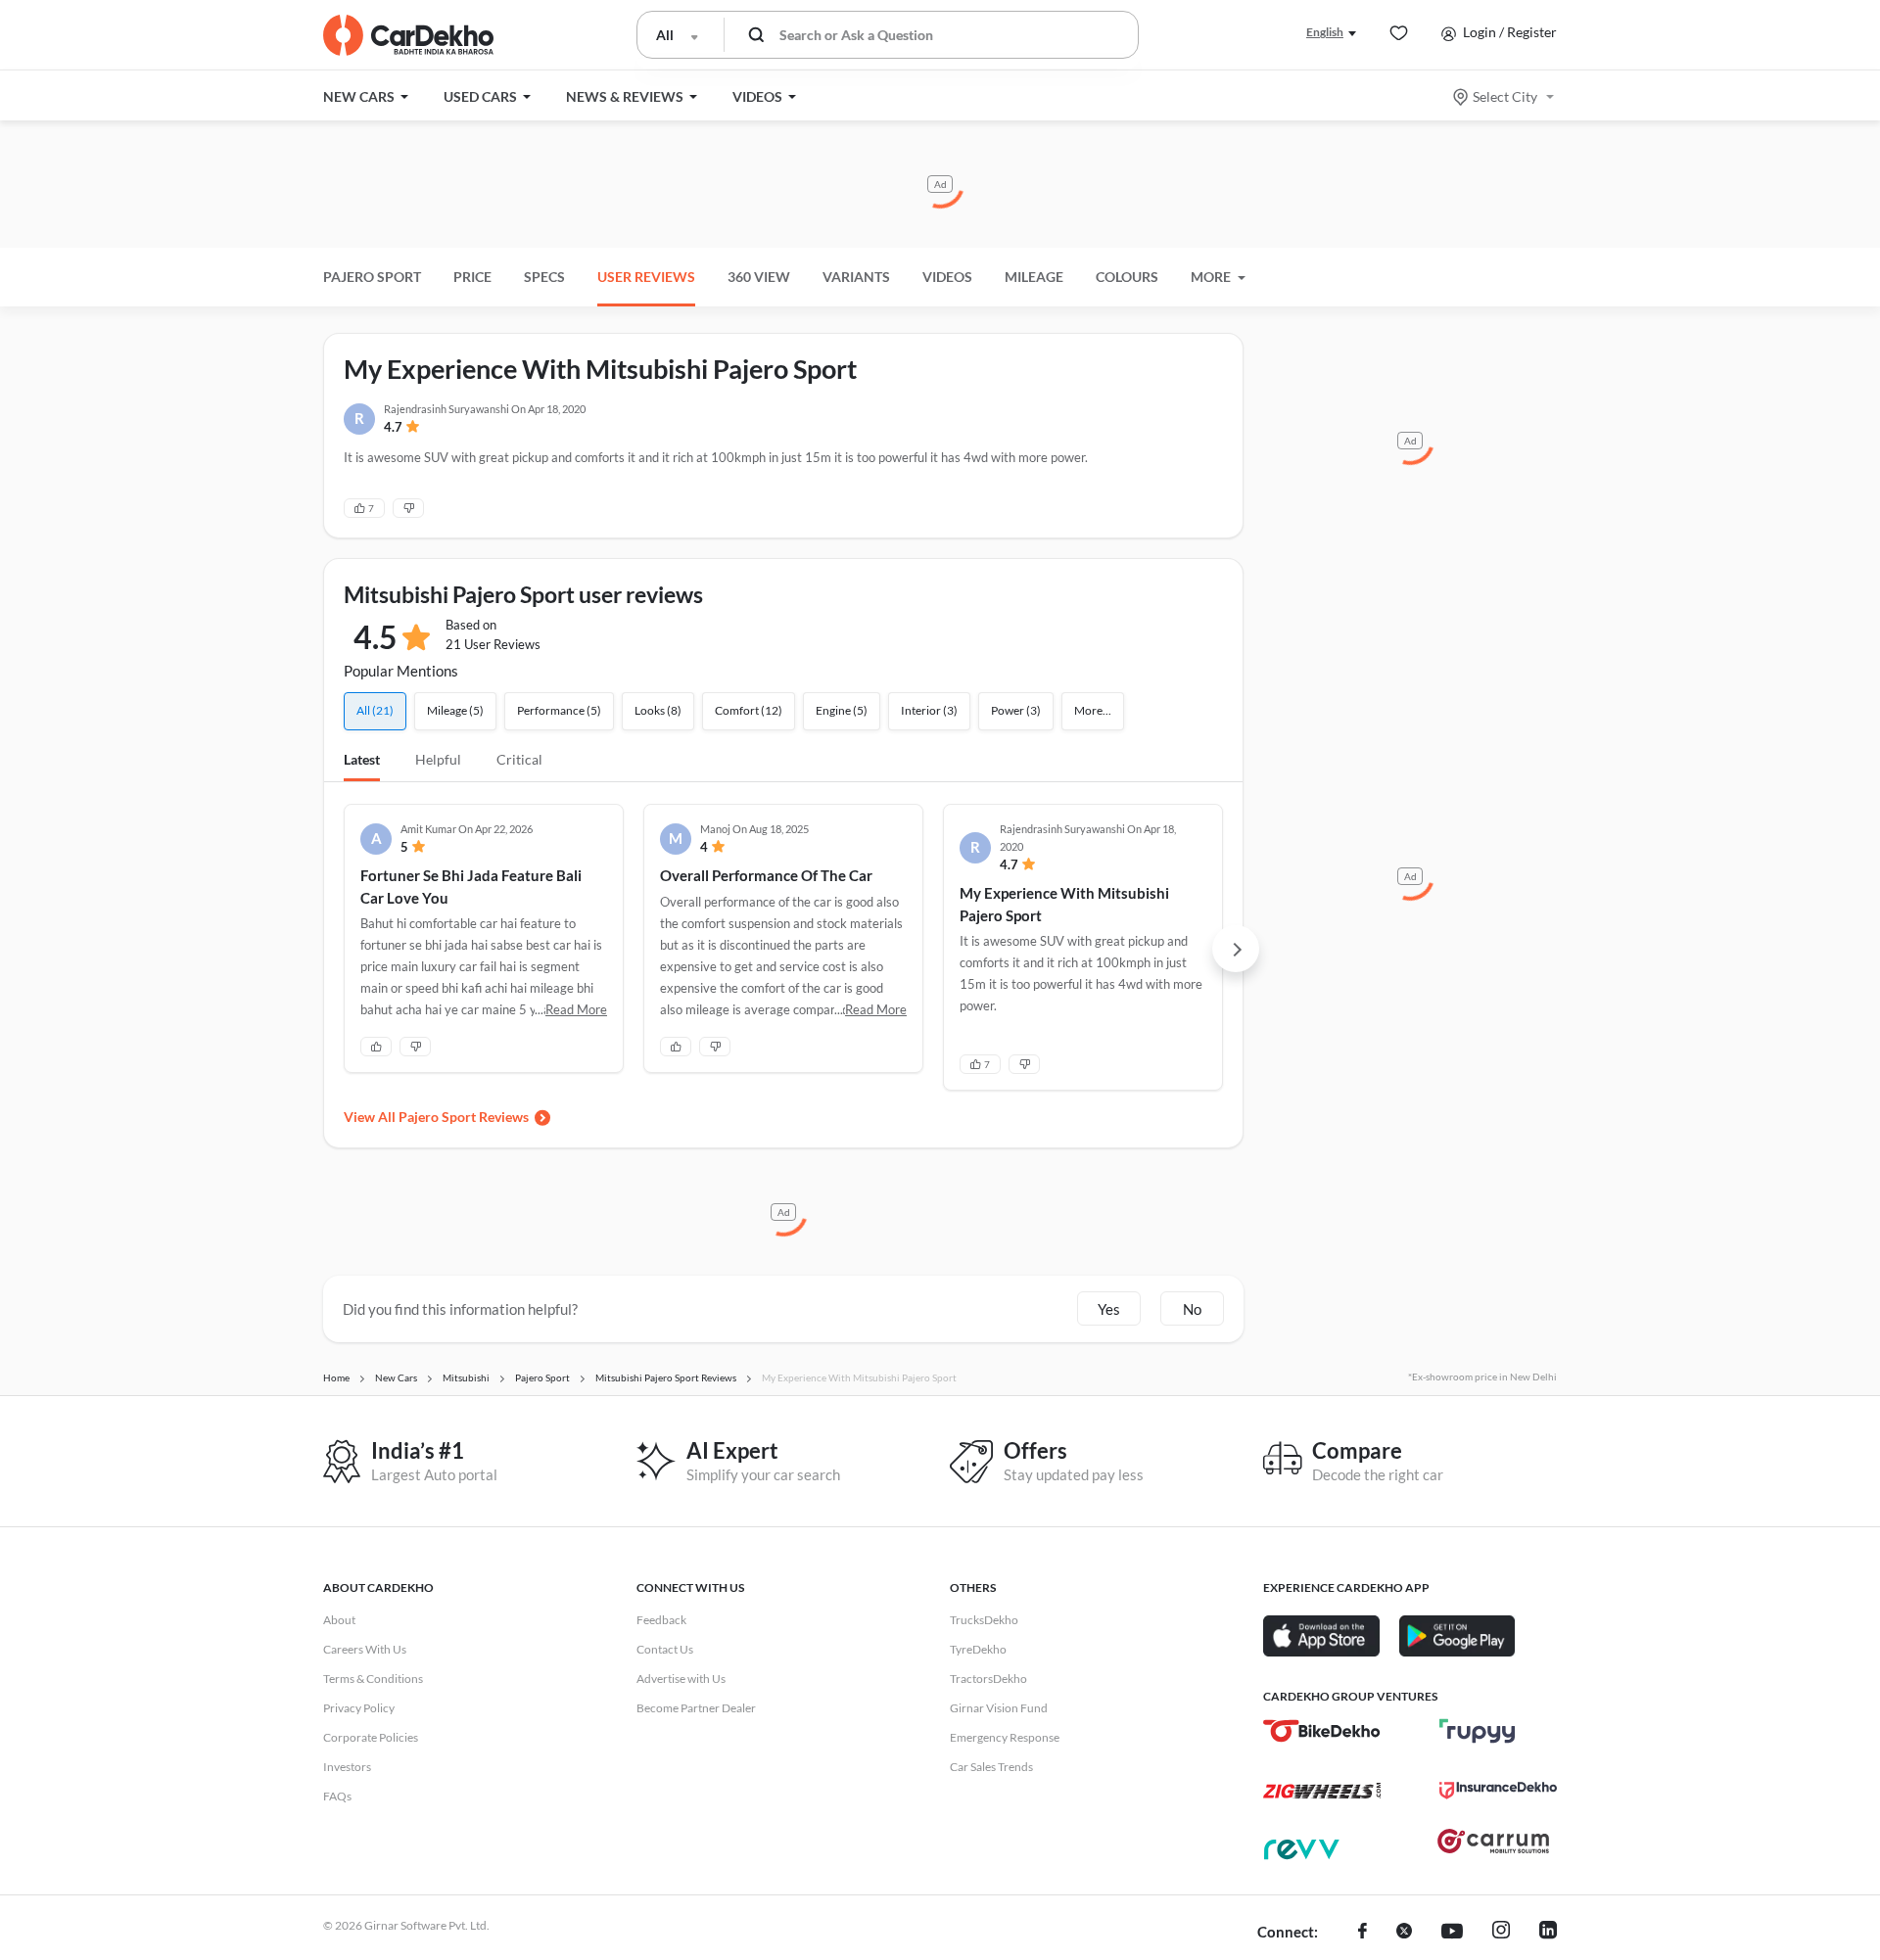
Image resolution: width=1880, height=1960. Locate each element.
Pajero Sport (372, 277)
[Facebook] (1363, 1933)
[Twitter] (1404, 1933)
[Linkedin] (1548, 1933)
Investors (347, 1767)
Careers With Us (365, 1649)
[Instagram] (1501, 1933)
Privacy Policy (359, 1708)
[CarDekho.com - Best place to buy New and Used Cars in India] (408, 35)
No (1192, 1309)
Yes (1109, 1309)
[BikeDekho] (1322, 1731)
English (1325, 32)
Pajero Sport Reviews (464, 1117)
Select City (1505, 96)
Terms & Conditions (373, 1679)
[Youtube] (1452, 1933)
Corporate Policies (371, 1737)
